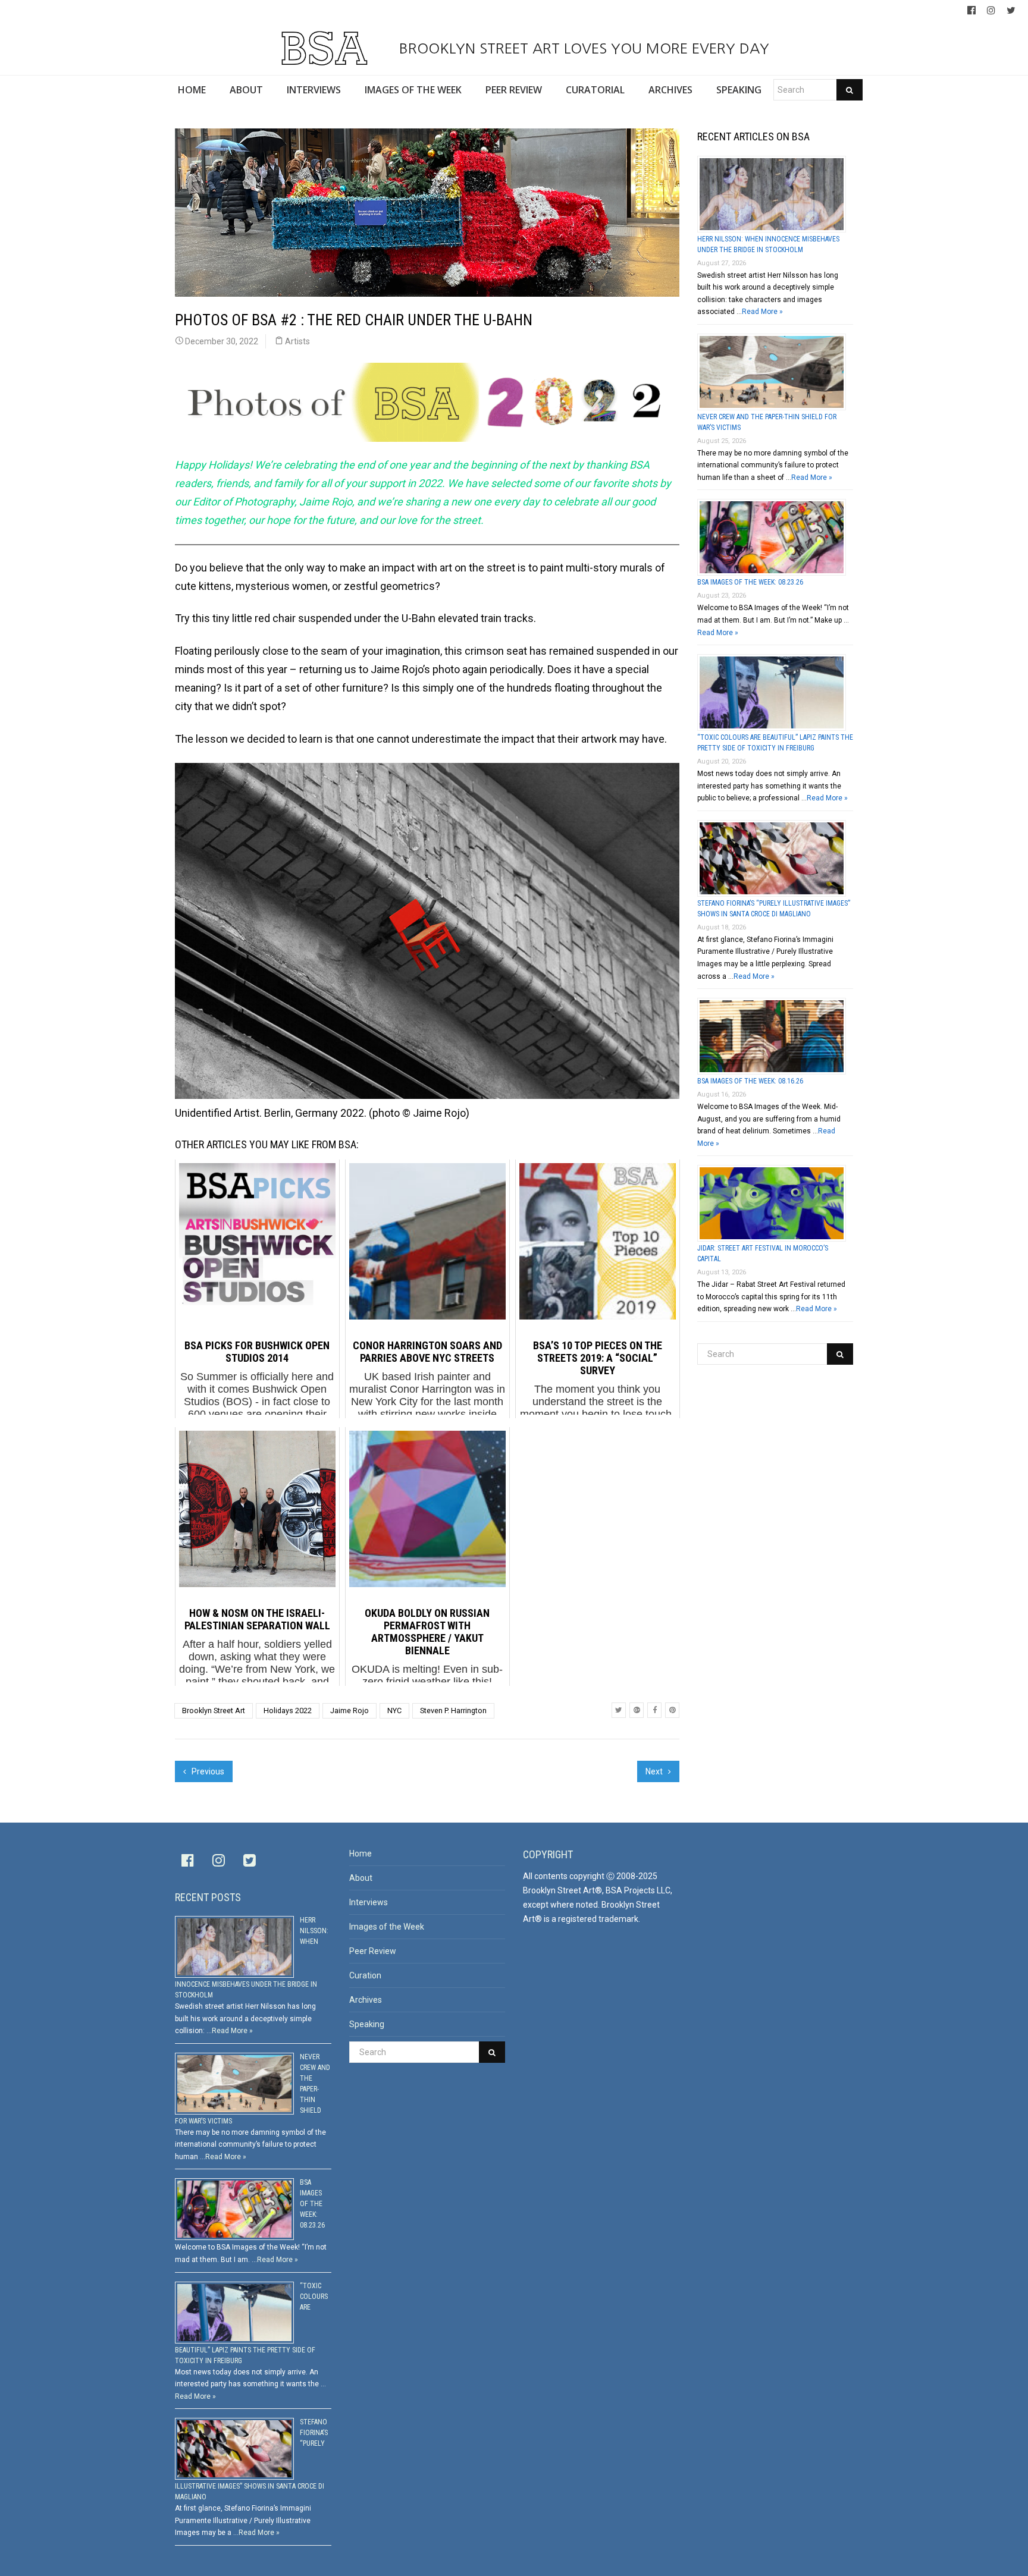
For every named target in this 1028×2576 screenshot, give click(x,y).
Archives (366, 2000)
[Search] (850, 90)
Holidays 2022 (288, 1710)
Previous (207, 1771)
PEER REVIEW (514, 90)
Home (361, 1854)
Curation (365, 1975)
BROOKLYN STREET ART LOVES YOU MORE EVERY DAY (582, 48)
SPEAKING (739, 90)
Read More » (762, 312)
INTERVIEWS (314, 90)
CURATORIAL (595, 90)
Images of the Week (387, 1927)
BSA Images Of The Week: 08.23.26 (750, 582)
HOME (192, 90)
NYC (394, 1710)
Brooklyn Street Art (214, 1710)
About (361, 1878)
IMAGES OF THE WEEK (413, 90)
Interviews (369, 1902)
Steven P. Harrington (453, 1710)
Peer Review (373, 1951)
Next (655, 1771)
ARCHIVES (670, 90)
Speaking (367, 2024)
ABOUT (246, 90)
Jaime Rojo (350, 1710)
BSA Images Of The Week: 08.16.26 (750, 1081)
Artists (297, 341)
